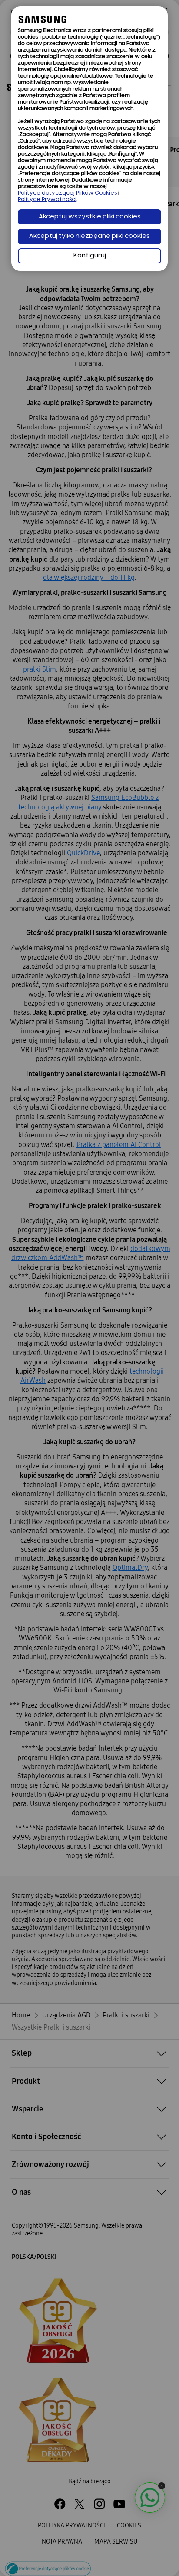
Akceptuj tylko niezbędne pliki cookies (89, 236)
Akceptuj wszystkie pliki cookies (90, 217)
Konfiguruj (90, 256)
